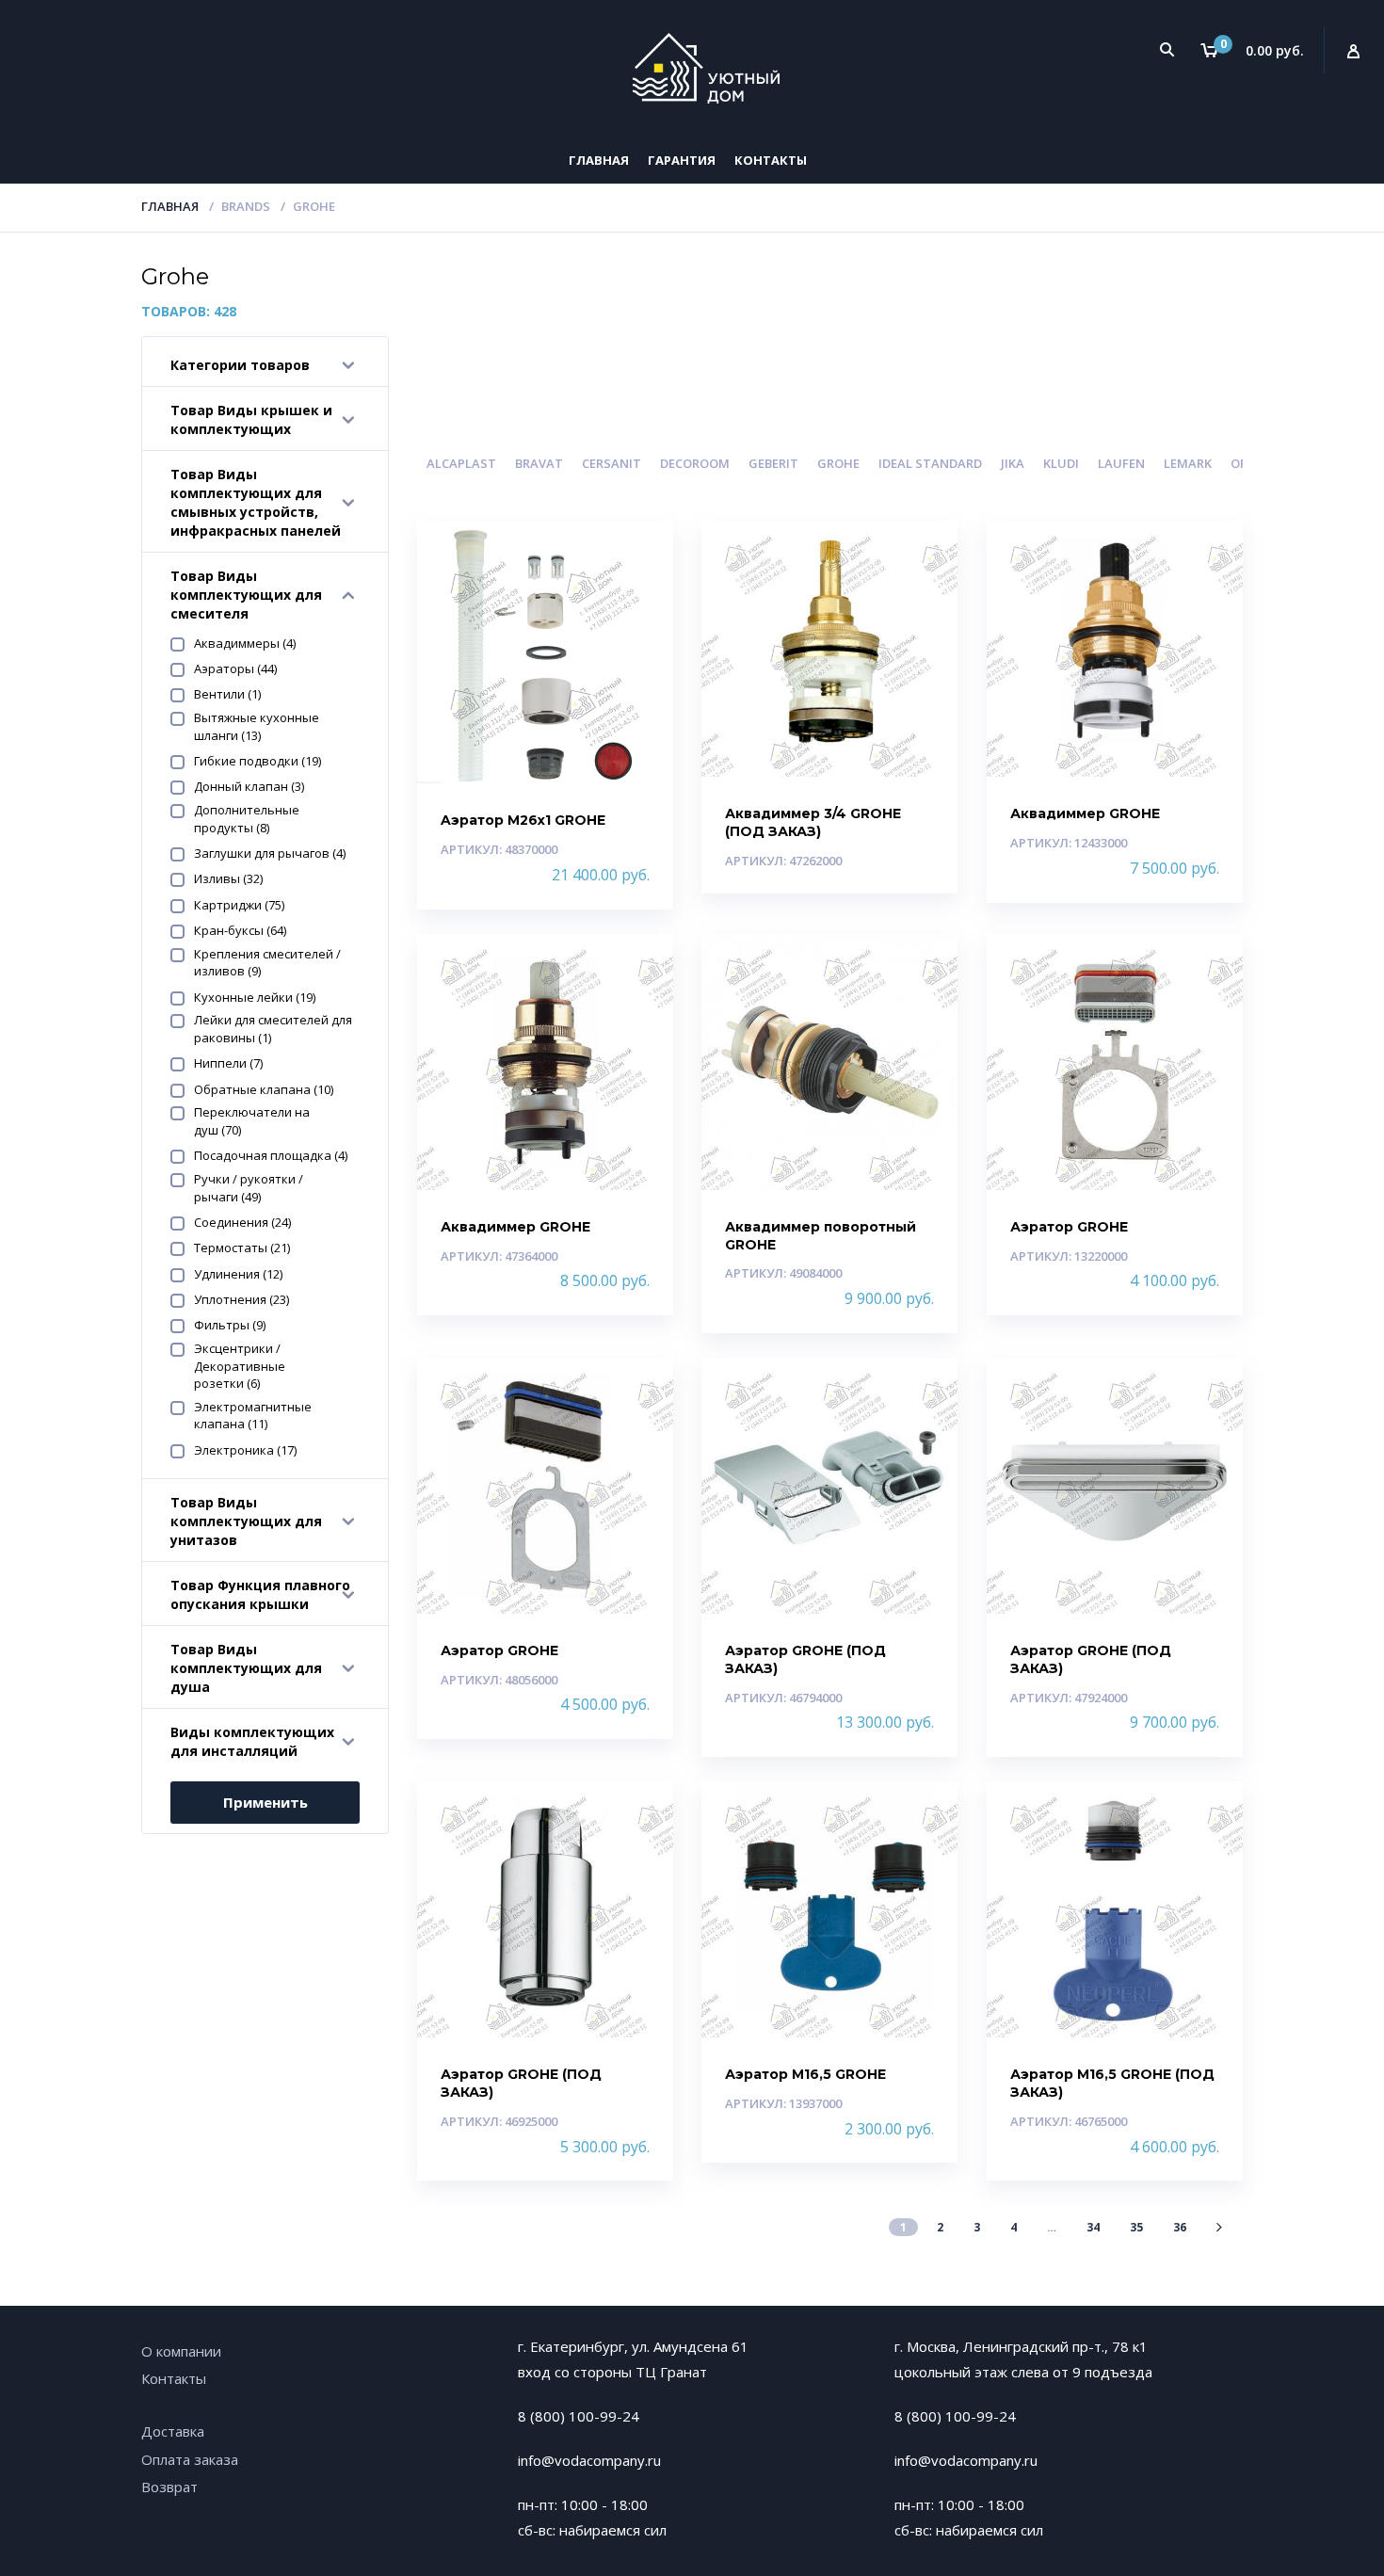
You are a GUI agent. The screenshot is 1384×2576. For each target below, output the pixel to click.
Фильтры (230, 1325)
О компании (181, 2351)
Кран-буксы (240, 930)
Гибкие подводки (257, 761)
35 (1136, 2227)
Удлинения (238, 1274)
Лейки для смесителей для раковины (273, 1029)
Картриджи (239, 905)
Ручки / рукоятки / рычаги (249, 1188)
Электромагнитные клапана (253, 1416)
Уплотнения (241, 1299)
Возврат (169, 2487)
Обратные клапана (264, 1089)
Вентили (227, 694)
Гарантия (682, 160)
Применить (266, 1802)
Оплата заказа (190, 2459)
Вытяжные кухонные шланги (257, 726)
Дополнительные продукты (247, 819)
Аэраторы (235, 668)
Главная (599, 160)
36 (1180, 2227)
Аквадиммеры (245, 643)
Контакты (771, 160)
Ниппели (228, 1063)
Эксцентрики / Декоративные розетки (240, 1366)
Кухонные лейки (255, 997)
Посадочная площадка (271, 1155)
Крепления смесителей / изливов (267, 963)
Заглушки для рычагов (270, 853)
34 (1093, 2227)
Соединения (242, 1222)
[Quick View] (638, 551)
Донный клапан (249, 786)
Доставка (173, 2431)
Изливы (228, 878)
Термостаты (242, 1248)
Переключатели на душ (252, 1121)
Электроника (245, 1450)
